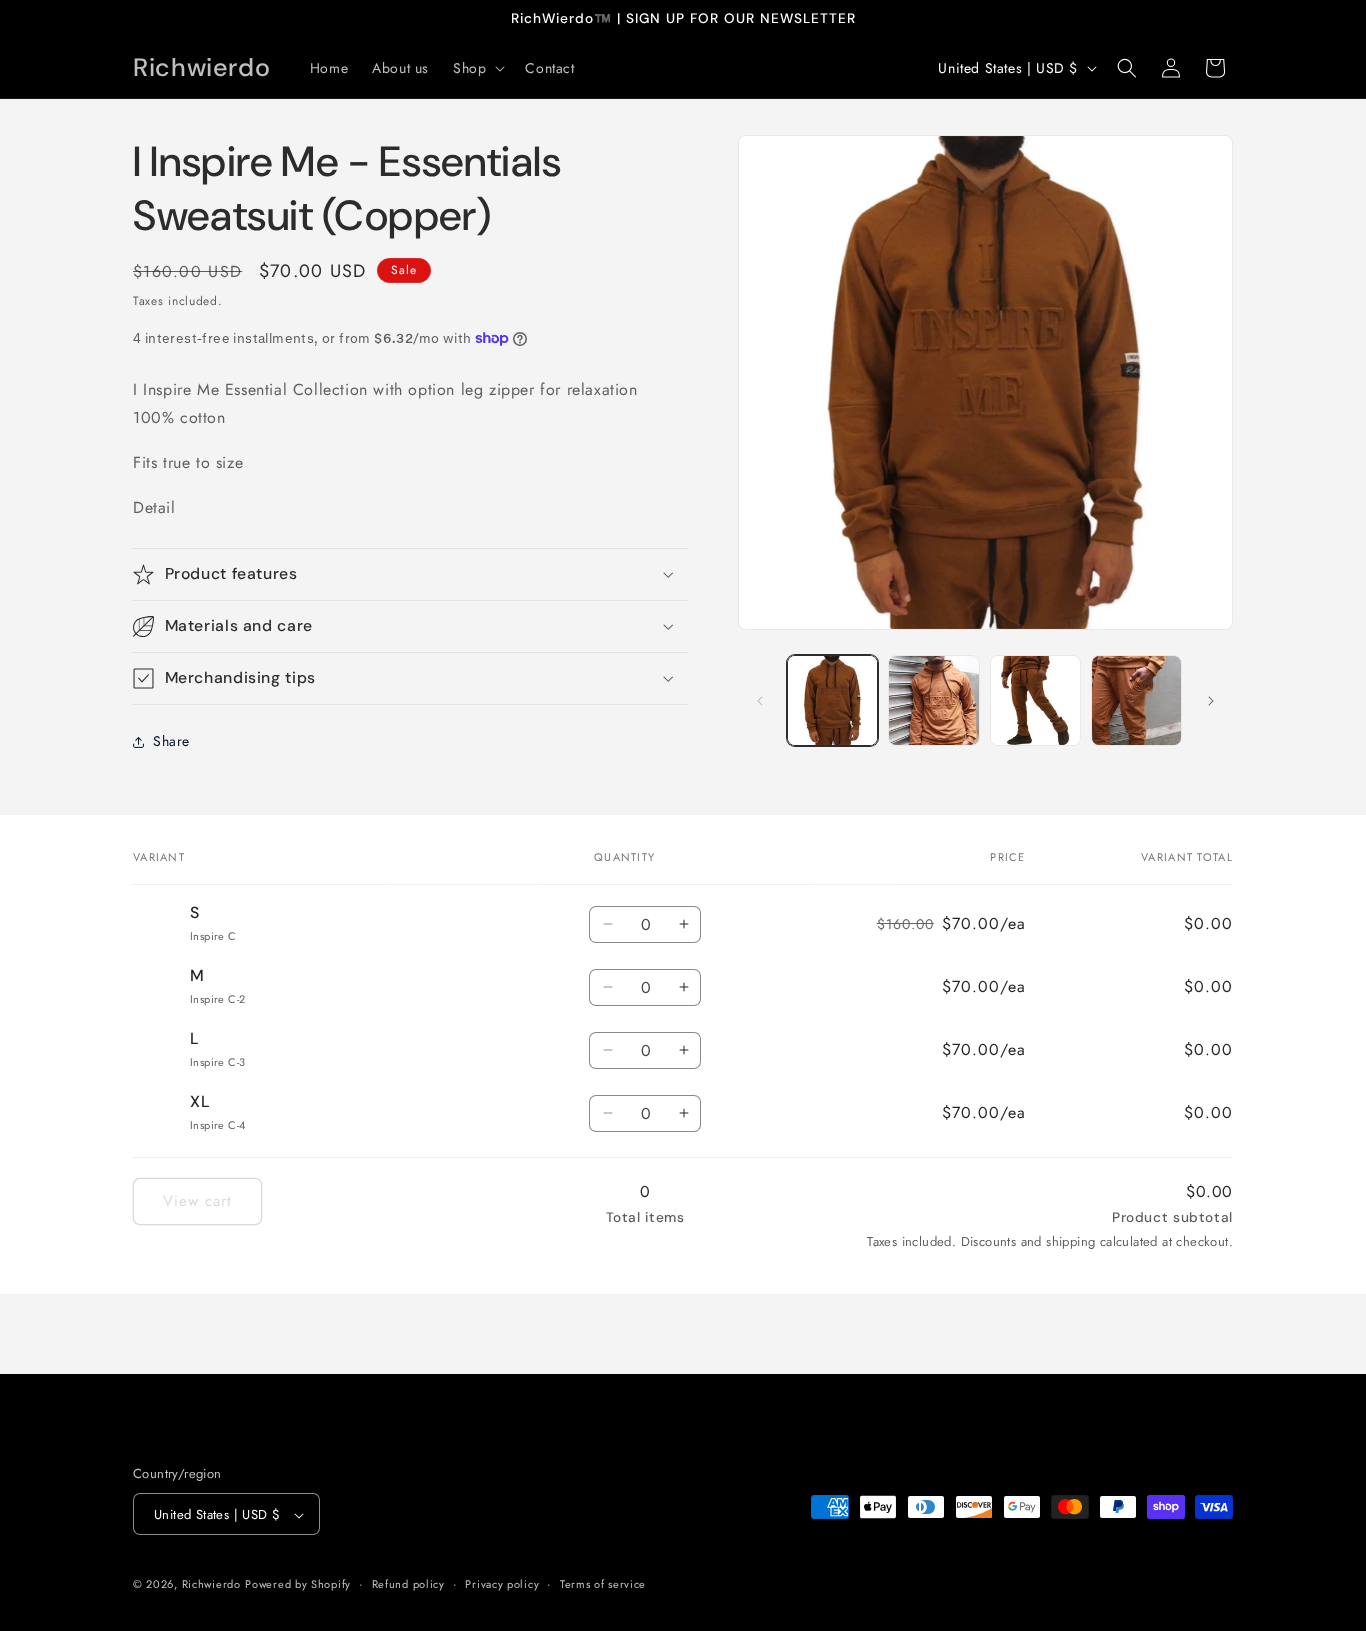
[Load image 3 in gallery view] (1035, 700)
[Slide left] (760, 701)
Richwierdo (211, 1585)
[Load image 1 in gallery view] (832, 700)
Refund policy (408, 1584)
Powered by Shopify (298, 1585)
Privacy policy (502, 1584)
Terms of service (603, 1584)
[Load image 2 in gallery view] (933, 700)
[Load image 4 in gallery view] (1136, 700)
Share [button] (171, 741)
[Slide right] (1211, 701)
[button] (477, 68)
